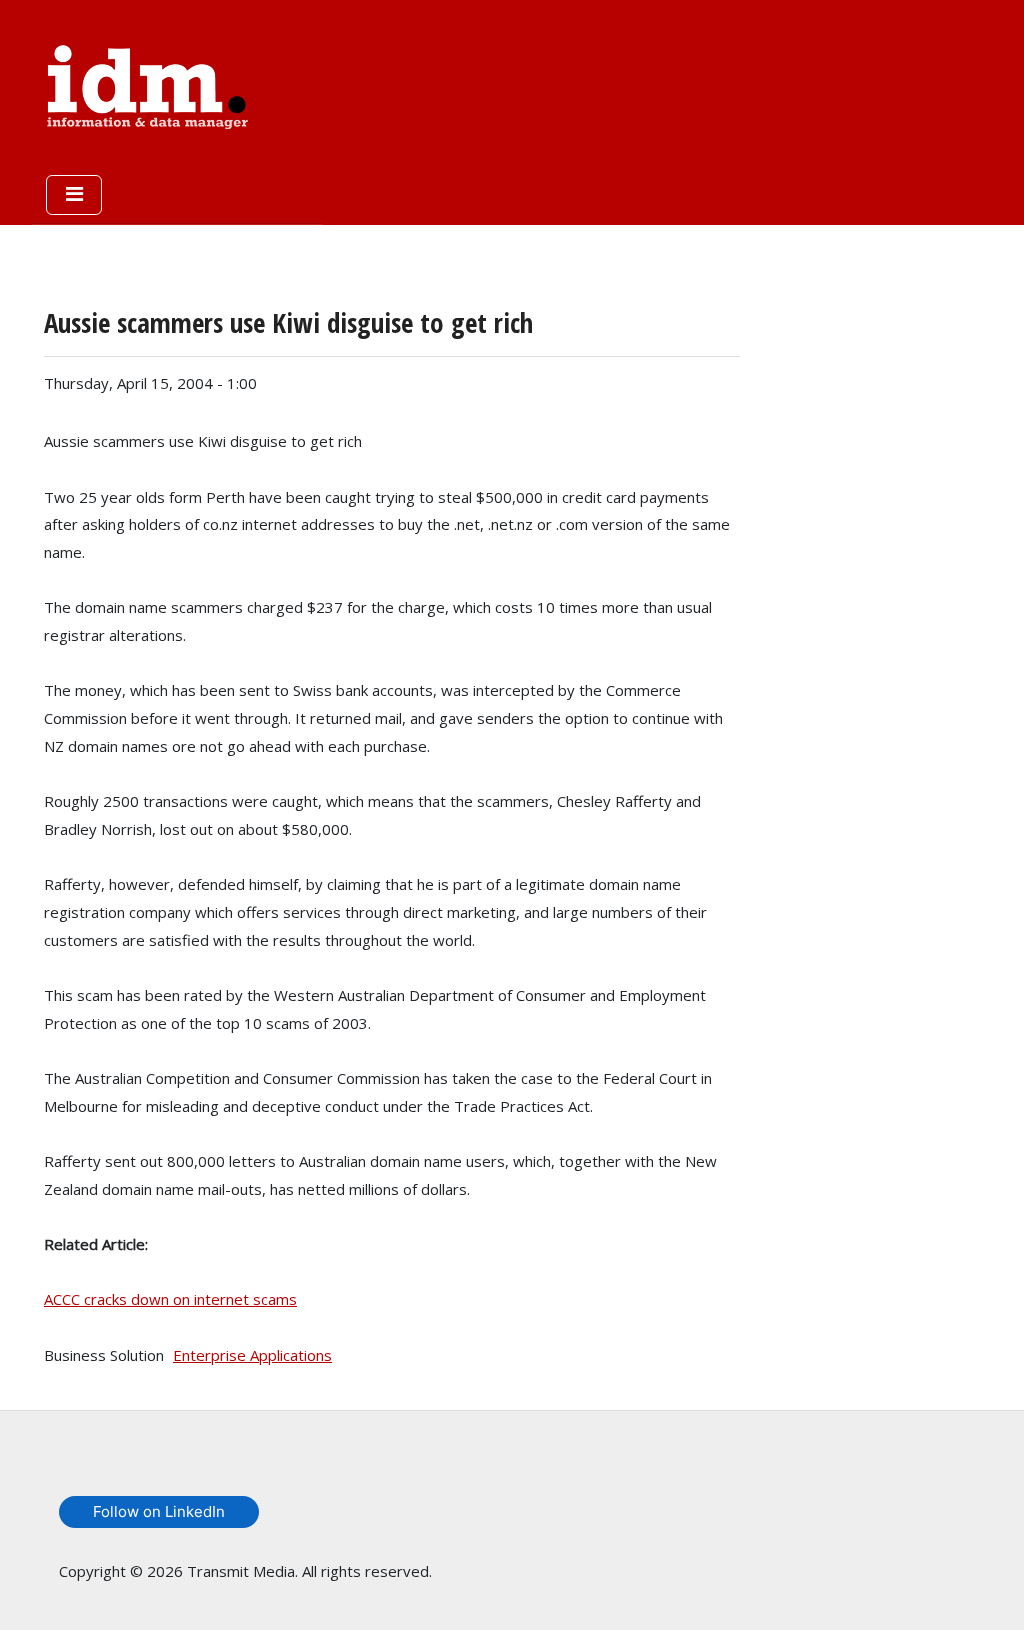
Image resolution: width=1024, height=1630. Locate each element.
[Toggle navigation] (74, 195)
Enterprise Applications (252, 1355)
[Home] (147, 83)
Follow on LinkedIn (159, 1511)
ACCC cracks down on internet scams (170, 1299)
